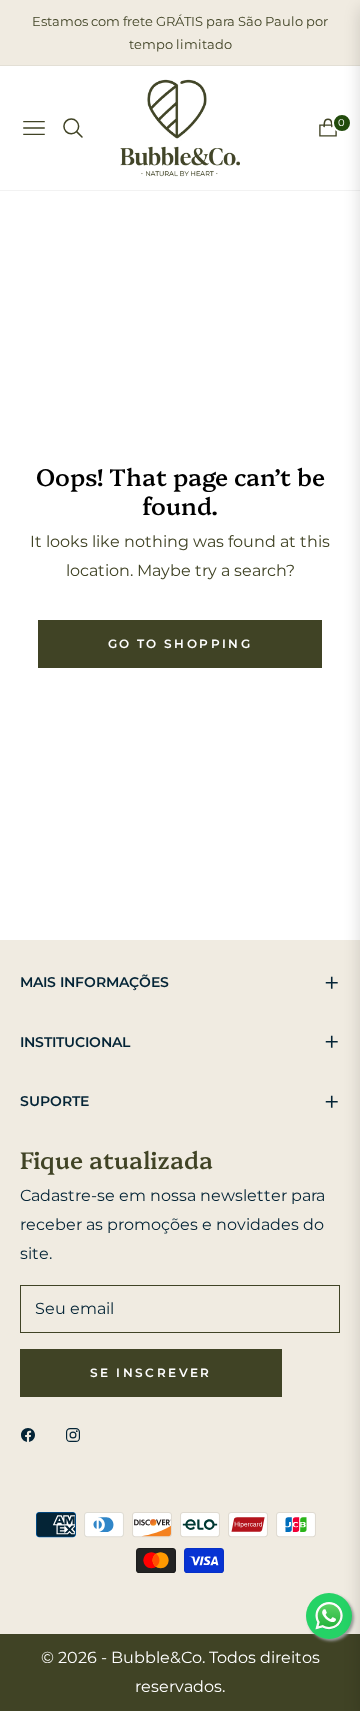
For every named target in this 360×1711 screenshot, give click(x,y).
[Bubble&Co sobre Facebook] (33, 1435)
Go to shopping (180, 643)
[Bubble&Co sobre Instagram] (78, 1435)
